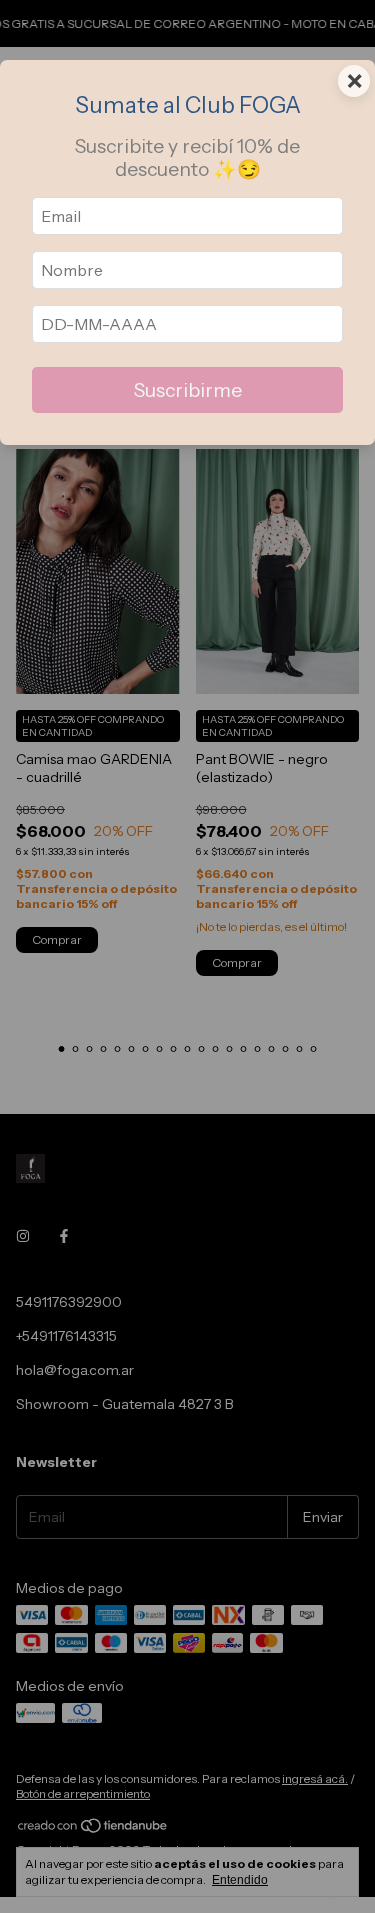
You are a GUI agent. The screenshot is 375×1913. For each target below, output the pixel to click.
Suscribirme (188, 390)
